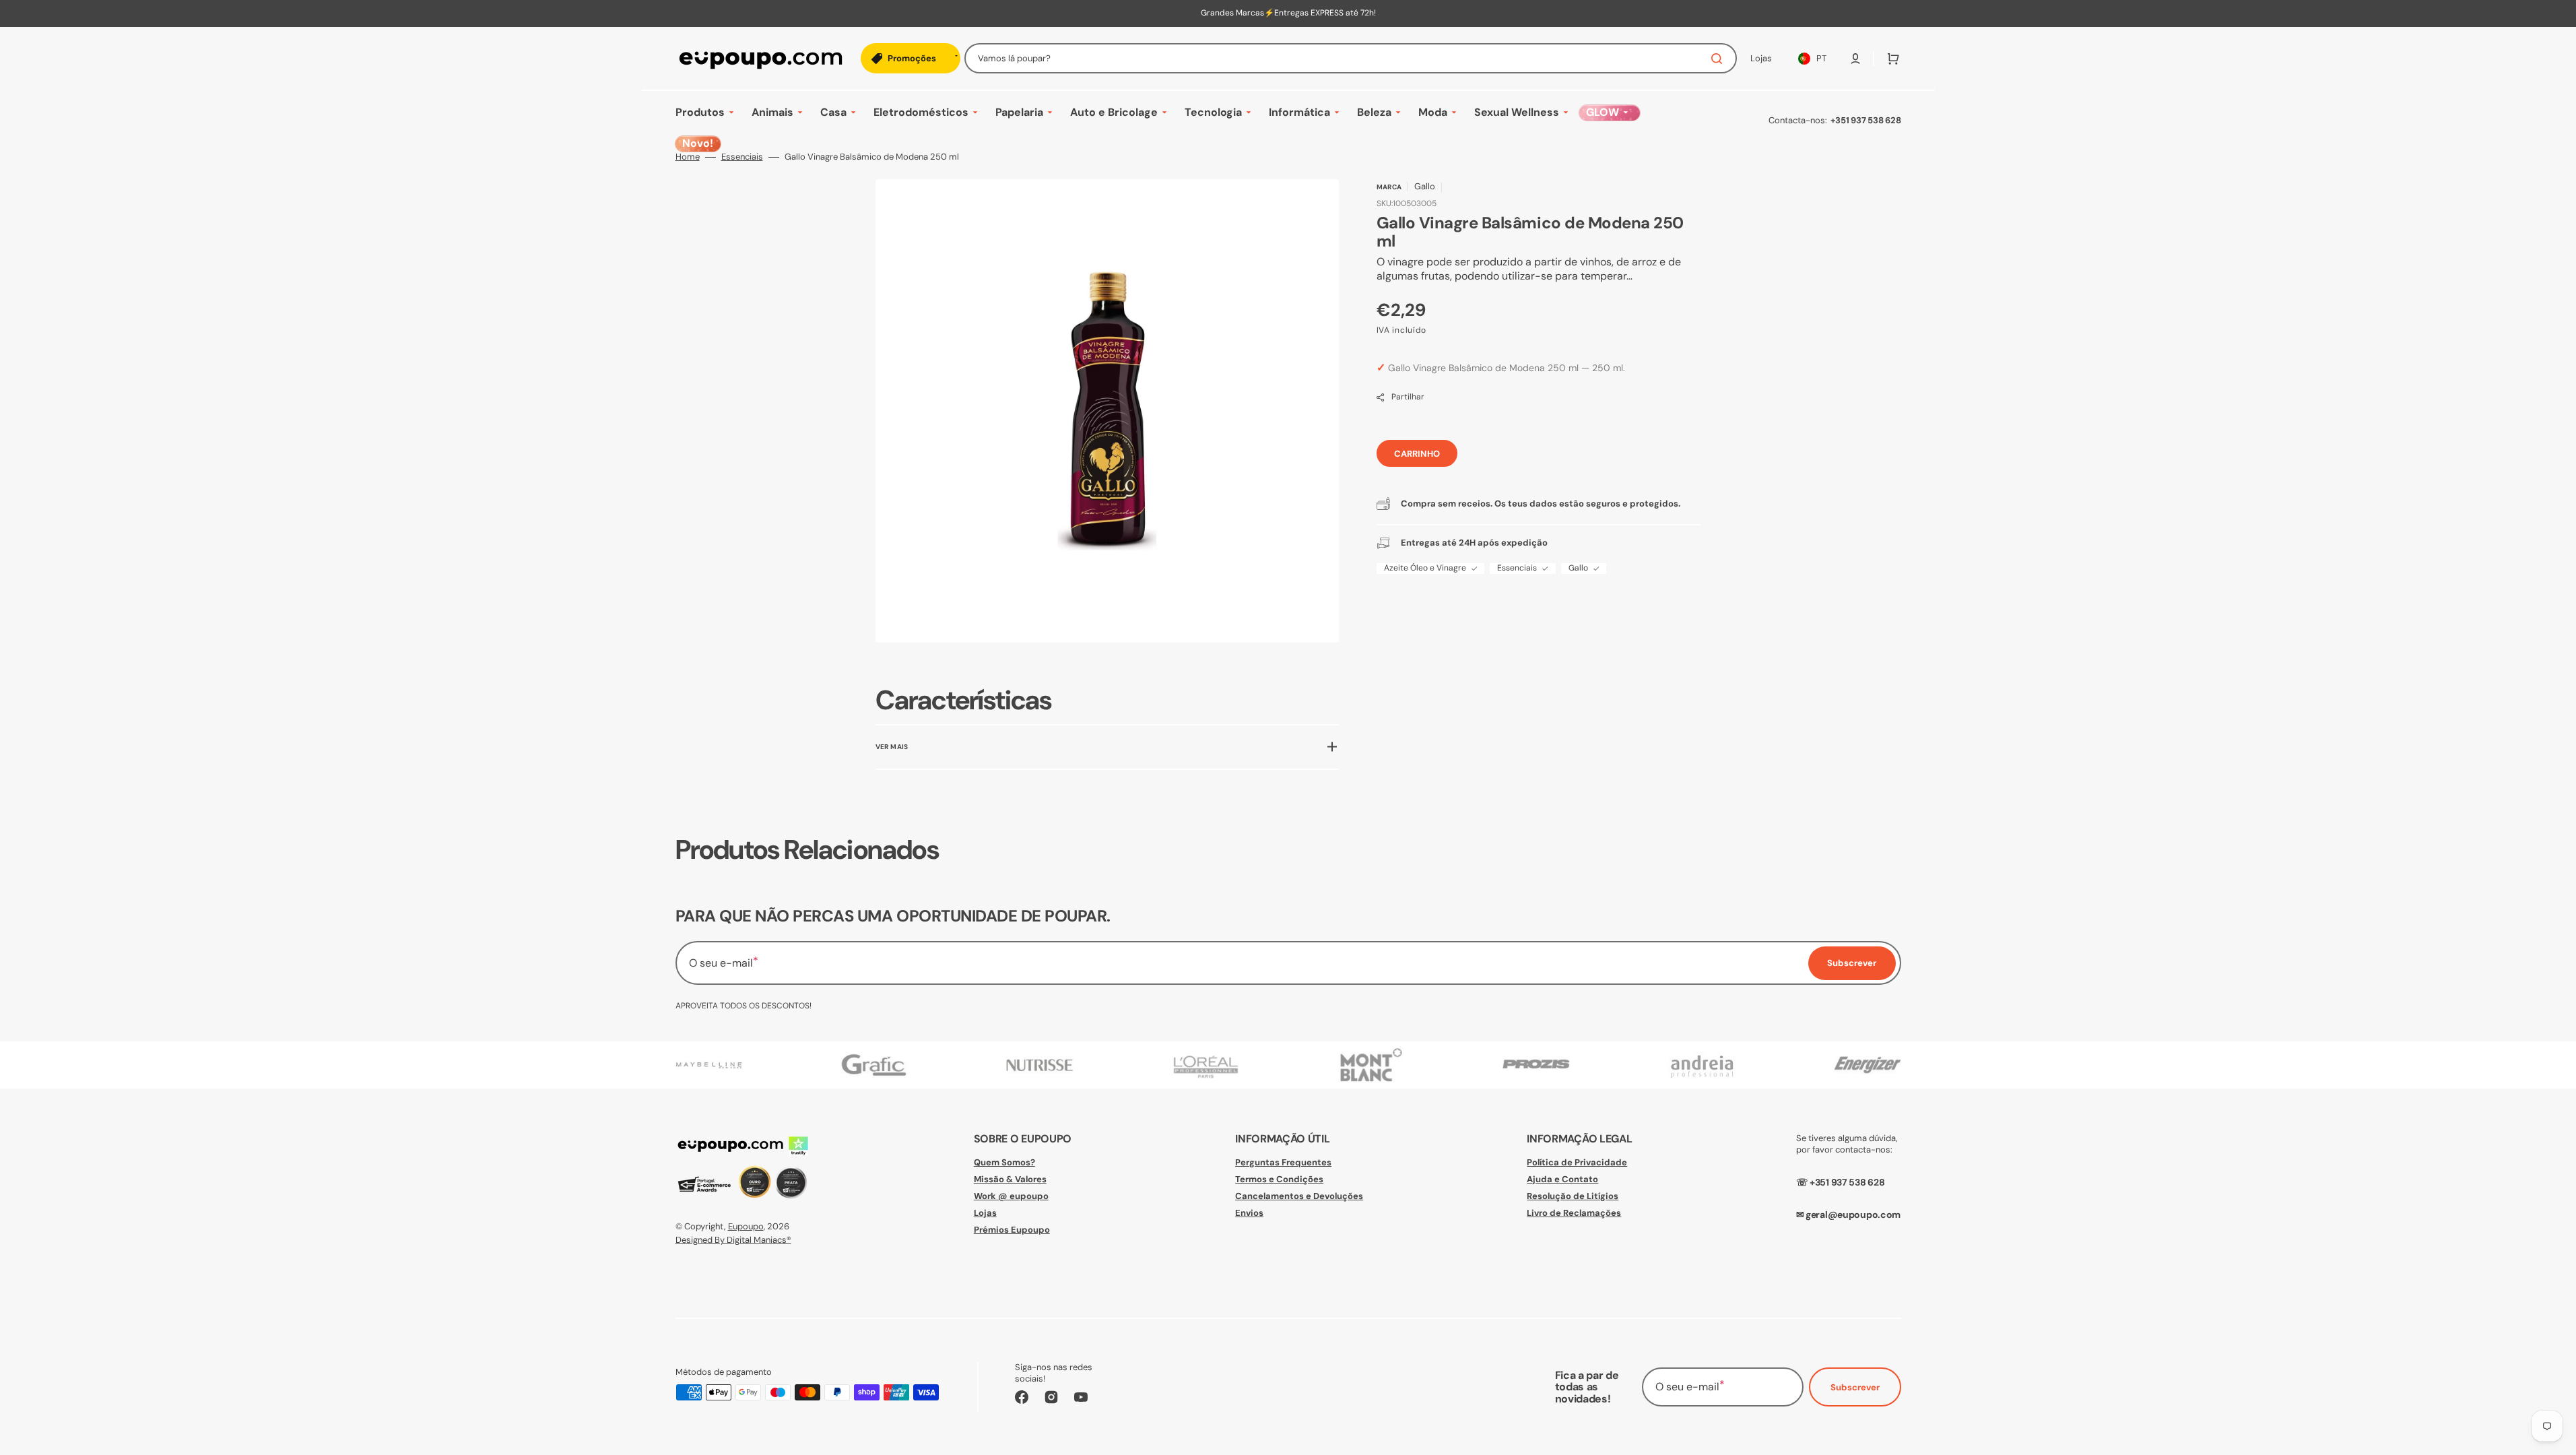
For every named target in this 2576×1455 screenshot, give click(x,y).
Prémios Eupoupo (1012, 1230)
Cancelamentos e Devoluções (1299, 1196)
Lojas (985, 1213)
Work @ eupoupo (1011, 1196)
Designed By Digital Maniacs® (733, 1240)
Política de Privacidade (1577, 1163)
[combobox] (1351, 58)
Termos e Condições (1279, 1179)
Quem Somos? (1004, 1163)
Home (688, 157)
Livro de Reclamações (1574, 1213)
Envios (1249, 1213)
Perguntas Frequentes (1283, 1163)
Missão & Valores (1010, 1179)
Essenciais (742, 157)
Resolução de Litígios (1573, 1196)
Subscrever (1855, 1387)
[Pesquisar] (1719, 59)
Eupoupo (746, 1226)
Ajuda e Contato (1562, 1179)
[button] (1855, 59)
